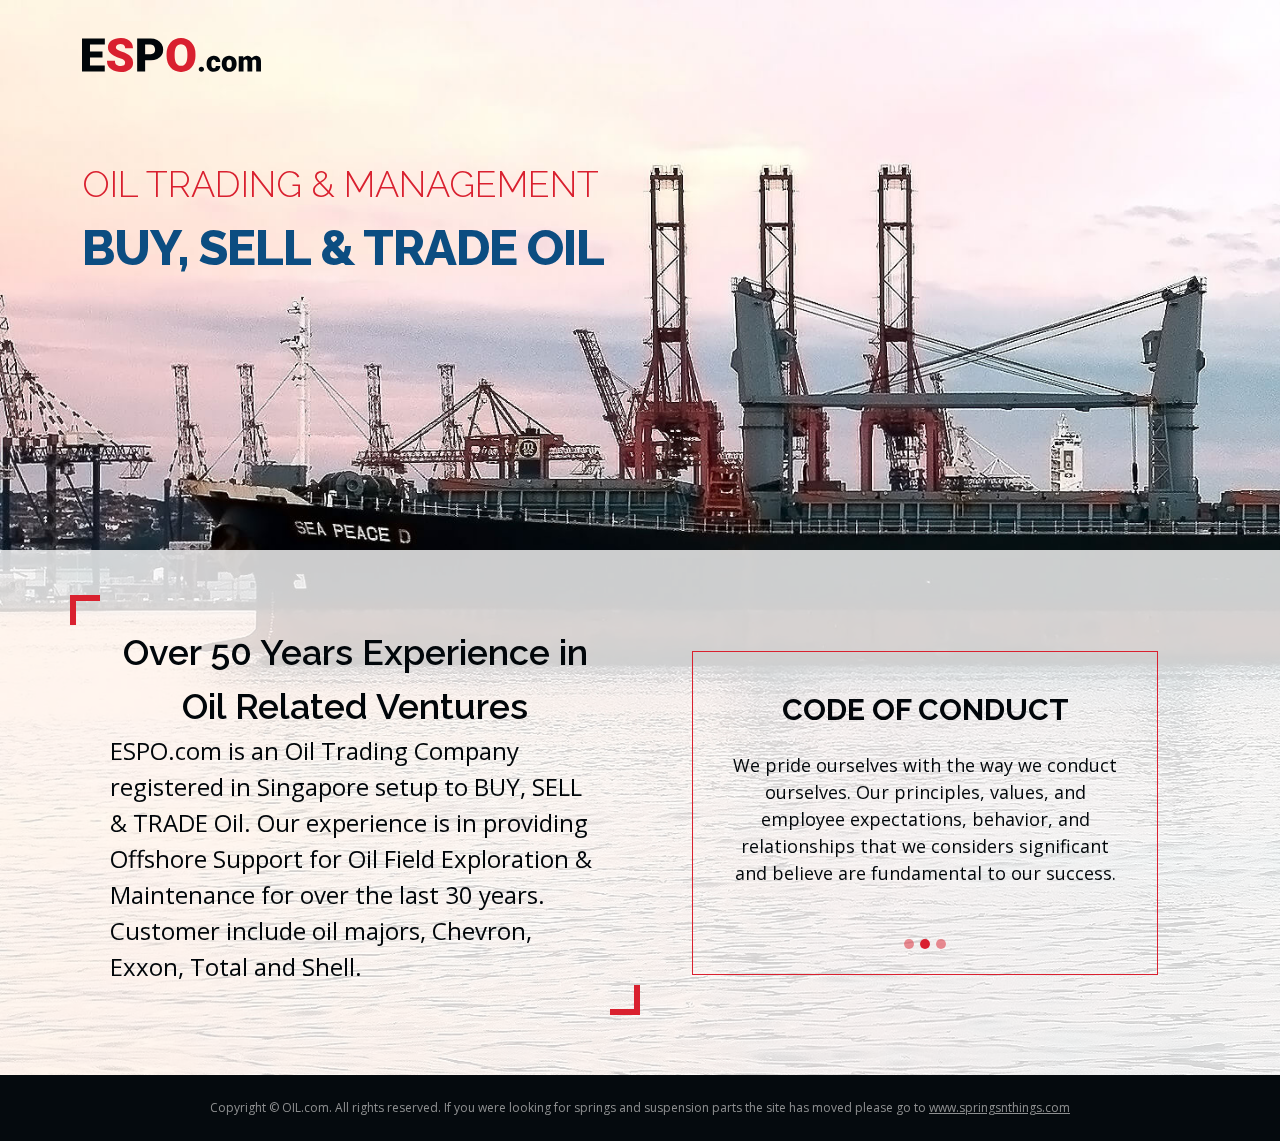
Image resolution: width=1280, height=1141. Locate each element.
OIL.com (305, 1107)
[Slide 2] (925, 944)
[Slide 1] (909, 944)
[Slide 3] (941, 944)
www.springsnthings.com (999, 1107)
